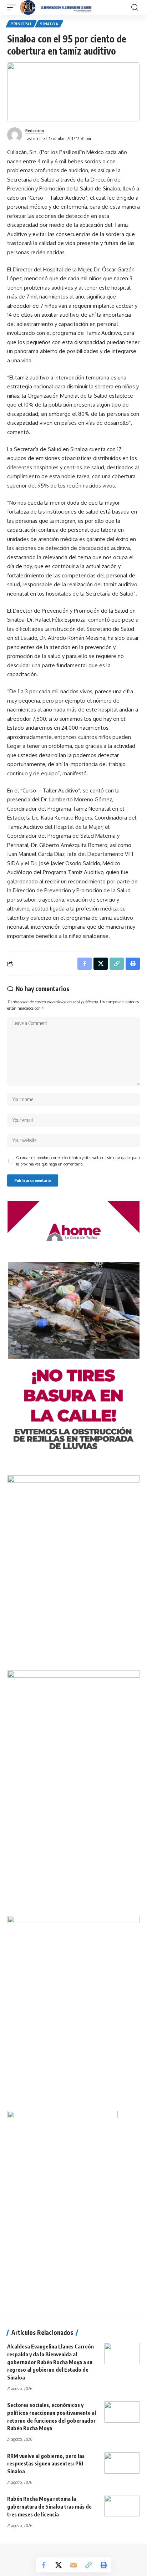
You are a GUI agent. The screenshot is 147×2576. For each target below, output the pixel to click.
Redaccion (35, 131)
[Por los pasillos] (56, 7)
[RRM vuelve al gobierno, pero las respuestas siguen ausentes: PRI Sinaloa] (122, 2463)
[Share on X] (59, 2565)
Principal (21, 24)
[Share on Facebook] (44, 2565)
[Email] (73, 2565)
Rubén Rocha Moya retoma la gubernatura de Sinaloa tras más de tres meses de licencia (49, 2506)
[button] (13, 7)
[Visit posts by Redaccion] (15, 135)
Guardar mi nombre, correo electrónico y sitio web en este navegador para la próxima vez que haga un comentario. (78, 1161)
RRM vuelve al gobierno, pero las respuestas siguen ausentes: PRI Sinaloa (46, 2464)
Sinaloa (49, 24)
